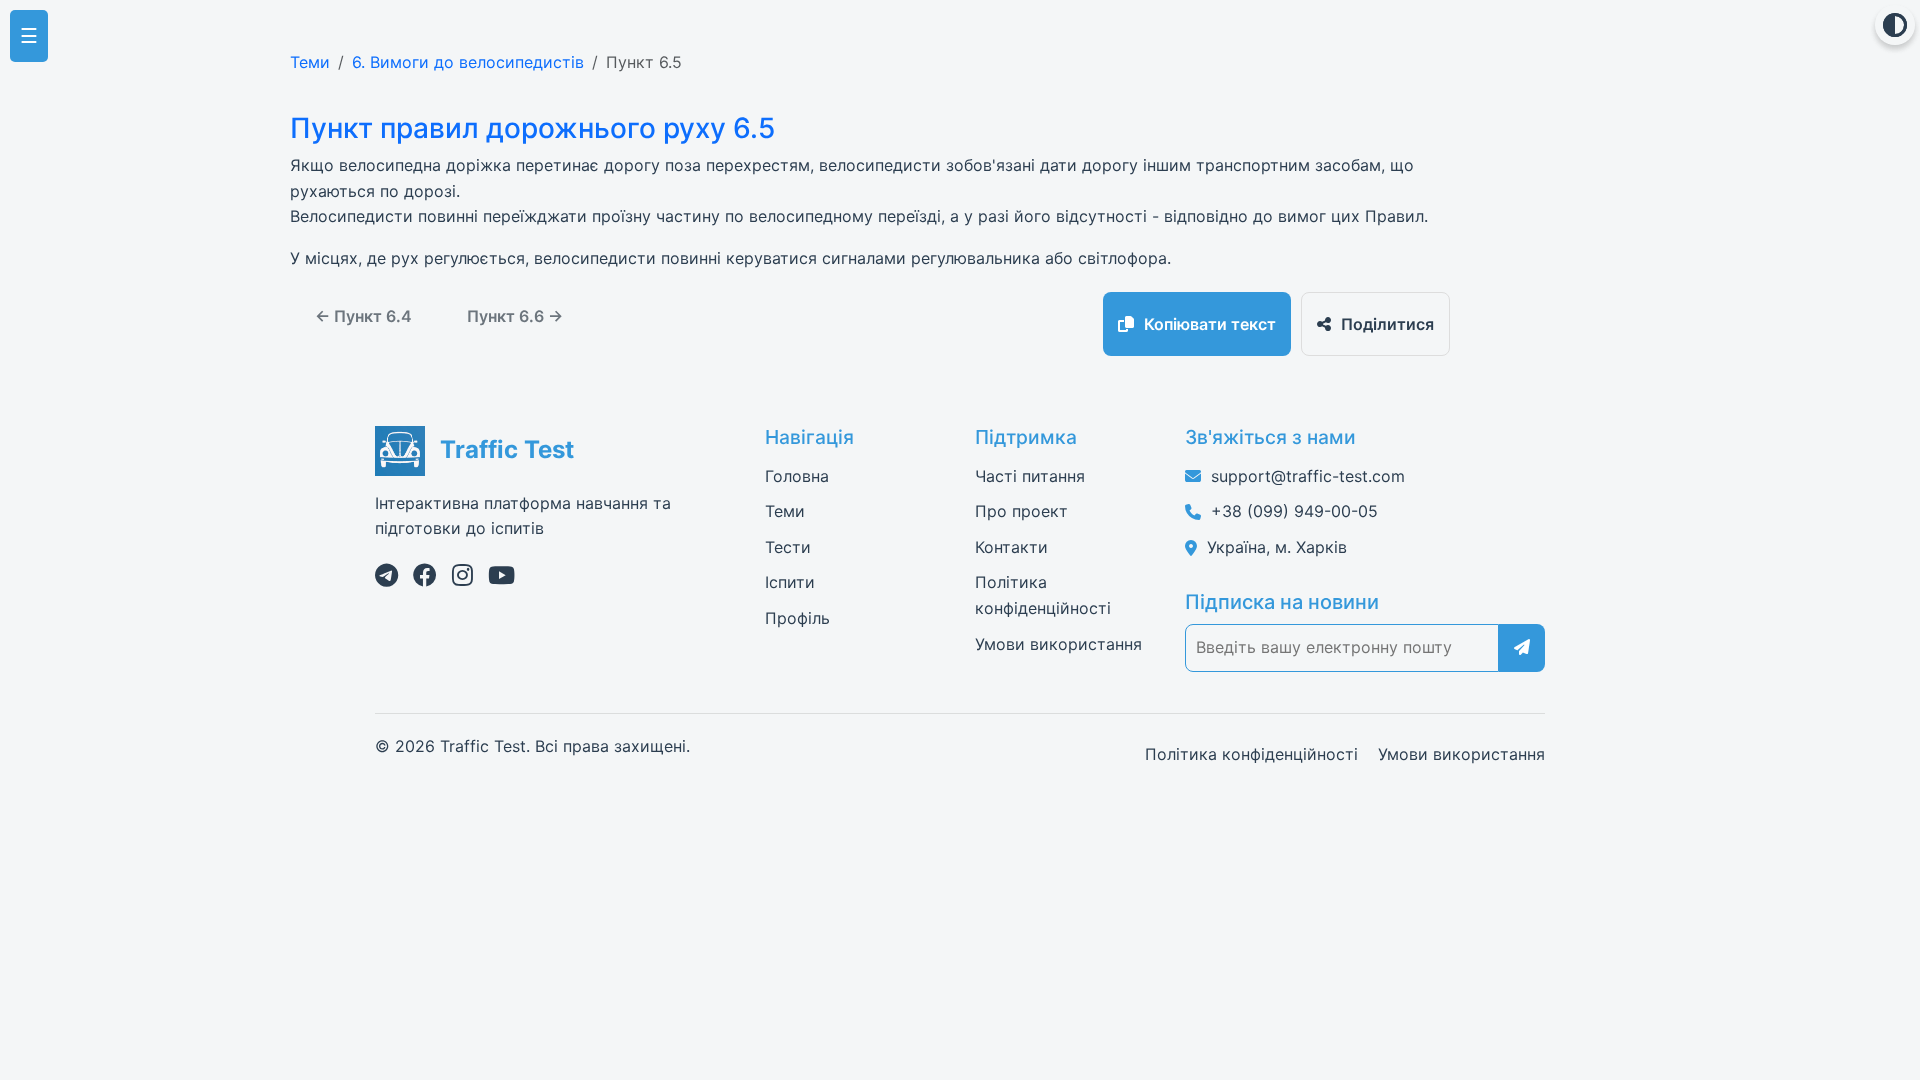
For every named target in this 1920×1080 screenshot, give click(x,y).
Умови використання (1058, 644)
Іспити (790, 582)
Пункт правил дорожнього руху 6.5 (532, 128)
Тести (788, 547)
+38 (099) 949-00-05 (1294, 511)
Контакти (1011, 547)
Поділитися (1387, 324)
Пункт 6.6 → (515, 316)
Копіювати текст (1210, 324)
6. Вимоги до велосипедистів (468, 62)
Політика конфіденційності (1251, 754)
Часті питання (1030, 476)
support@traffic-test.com (1308, 476)
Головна (797, 476)
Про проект (1021, 511)
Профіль (797, 618)
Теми (310, 62)
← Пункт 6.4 (363, 316)
